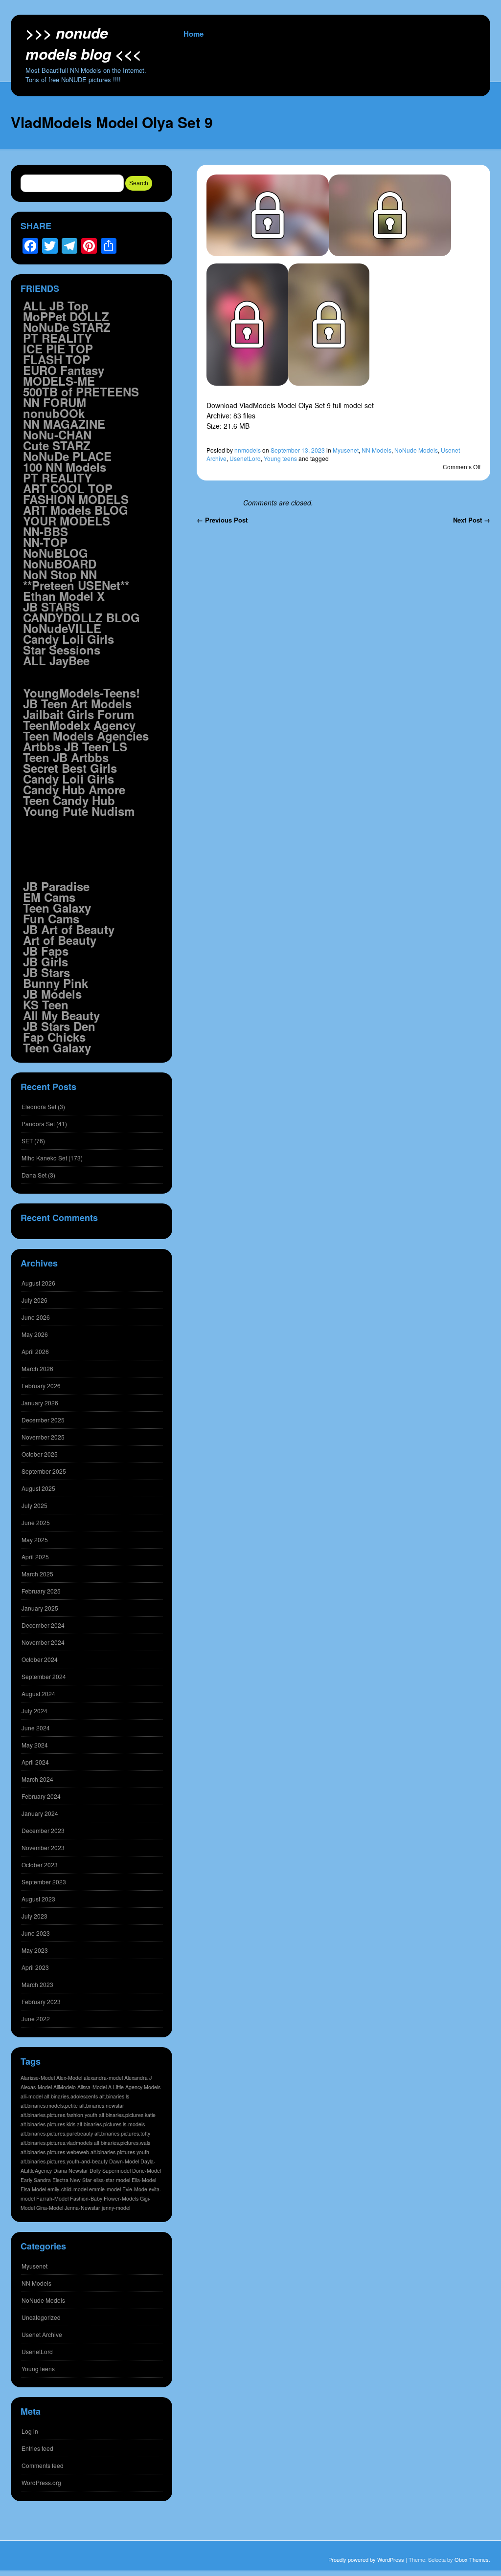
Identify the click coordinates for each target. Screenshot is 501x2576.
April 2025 (35, 1557)
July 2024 (34, 1711)
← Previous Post (222, 520)
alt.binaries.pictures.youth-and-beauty (64, 2161)
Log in (30, 2431)
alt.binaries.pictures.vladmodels (57, 2143)
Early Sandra (36, 2180)
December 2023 (43, 1830)
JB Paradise (56, 886)
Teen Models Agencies (86, 736)
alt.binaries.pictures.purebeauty (57, 2133)
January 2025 (40, 1608)
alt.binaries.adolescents (71, 2096)
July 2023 (34, 1916)
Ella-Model (144, 2180)
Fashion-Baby (86, 2198)
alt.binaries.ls (114, 2096)
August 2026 (38, 1283)
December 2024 (43, 1625)
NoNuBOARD (60, 564)
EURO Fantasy (64, 370)
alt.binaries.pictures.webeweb (55, 2152)
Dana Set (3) (38, 1175)
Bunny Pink (56, 983)
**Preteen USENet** (76, 585)
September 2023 (44, 1882)
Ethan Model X (64, 596)
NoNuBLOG (56, 553)
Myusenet (346, 450)
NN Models (376, 450)
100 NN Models (65, 467)
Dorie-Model (147, 2171)
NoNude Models (416, 450)
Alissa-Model (92, 2087)
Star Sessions (62, 650)
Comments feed (43, 2465)
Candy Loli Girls (68, 639)
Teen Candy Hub (69, 800)
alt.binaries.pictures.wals (122, 2143)
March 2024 (37, 1779)
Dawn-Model (124, 2161)
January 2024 (40, 1813)
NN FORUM (55, 402)
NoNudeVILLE (62, 628)
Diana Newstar (71, 2171)
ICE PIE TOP (58, 349)
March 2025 (37, 1574)
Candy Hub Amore (74, 789)
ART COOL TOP (68, 488)
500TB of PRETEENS (81, 392)
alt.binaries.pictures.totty (122, 2133)
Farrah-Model (52, 2198)
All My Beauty (61, 1015)
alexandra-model (103, 2078)
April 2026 (35, 1351)
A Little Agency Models (134, 2087)
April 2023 (35, 1967)
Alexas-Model (36, 2087)
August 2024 (38, 1693)
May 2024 (35, 1745)
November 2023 (43, 1847)
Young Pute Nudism (79, 811)
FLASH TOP (57, 359)
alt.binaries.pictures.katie (127, 2115)
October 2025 (40, 1454)
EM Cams (49, 897)
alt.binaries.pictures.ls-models (111, 2124)
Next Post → (472, 520)
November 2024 (43, 1642)
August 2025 (38, 1488)
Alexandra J (138, 2078)
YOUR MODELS (67, 521)
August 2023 (38, 1899)
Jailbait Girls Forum (79, 714)
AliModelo (65, 2087)
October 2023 (40, 1865)
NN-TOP (45, 542)
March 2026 (37, 1368)
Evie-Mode (135, 2189)
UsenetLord (245, 458)
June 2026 (36, 1317)
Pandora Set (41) (44, 1124)
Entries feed (37, 2448)
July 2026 (34, 1300)
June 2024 (36, 1728)
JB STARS (51, 607)
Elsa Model (33, 2189)
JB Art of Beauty (69, 929)
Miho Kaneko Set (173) (52, 1158)
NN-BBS (46, 531)
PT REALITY (57, 338)
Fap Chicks (54, 1037)
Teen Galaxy (57, 908)
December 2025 (43, 1420)
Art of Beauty (60, 940)
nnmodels (248, 450)
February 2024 (41, 1796)
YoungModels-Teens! (81, 693)
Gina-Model (50, 2208)
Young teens (280, 458)
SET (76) (33, 1141)
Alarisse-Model (38, 2078)
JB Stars (46, 972)
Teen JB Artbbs (66, 757)
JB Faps (46, 951)
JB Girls (46, 961)
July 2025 (34, 1505)
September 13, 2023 (298, 450)
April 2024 (35, 1762)
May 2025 (35, 1539)
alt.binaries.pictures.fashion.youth (59, 2115)
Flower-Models (121, 2198)
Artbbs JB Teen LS (75, 746)
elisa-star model (112, 2180)
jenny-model (116, 2208)
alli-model (32, 2096)
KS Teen (46, 1004)
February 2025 (41, 1591)
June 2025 (36, 1522)
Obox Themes (472, 2559)
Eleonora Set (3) (43, 1106)
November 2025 (43, 1437)
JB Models (52, 994)
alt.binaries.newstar (102, 2106)
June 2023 (36, 1933)
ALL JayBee (56, 660)
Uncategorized (41, 2317)
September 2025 (44, 1471)
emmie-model (105, 2189)
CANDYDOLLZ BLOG (81, 617)
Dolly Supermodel (110, 2171)
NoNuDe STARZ (67, 327)
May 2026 (35, 1334)
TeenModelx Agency (79, 725)
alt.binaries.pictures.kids (48, 2124)
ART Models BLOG (76, 510)
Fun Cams (51, 918)
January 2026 (40, 1403)
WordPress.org (41, 2482)
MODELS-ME (59, 381)
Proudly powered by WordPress (366, 2559)
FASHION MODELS (76, 499)
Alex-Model (69, 2078)
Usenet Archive (42, 2334)
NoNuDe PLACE (67, 456)
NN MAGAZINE (64, 424)
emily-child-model (68, 2189)
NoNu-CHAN (57, 435)
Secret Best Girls (70, 768)
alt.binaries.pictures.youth (120, 2152)
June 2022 (36, 2019)
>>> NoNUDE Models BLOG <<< (83, 43)
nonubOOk (54, 413)
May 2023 (35, 1950)
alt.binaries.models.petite (49, 2106)
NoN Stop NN (60, 574)
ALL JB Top (56, 306)
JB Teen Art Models (77, 703)
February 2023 (41, 2001)
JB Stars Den (59, 1026)
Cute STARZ (57, 445)
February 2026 (41, 1386)
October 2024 (40, 1659)
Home (194, 34)
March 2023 (37, 1984)
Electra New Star (72, 2180)
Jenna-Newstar (82, 2208)
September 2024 (44, 1676)
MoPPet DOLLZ (66, 316)
